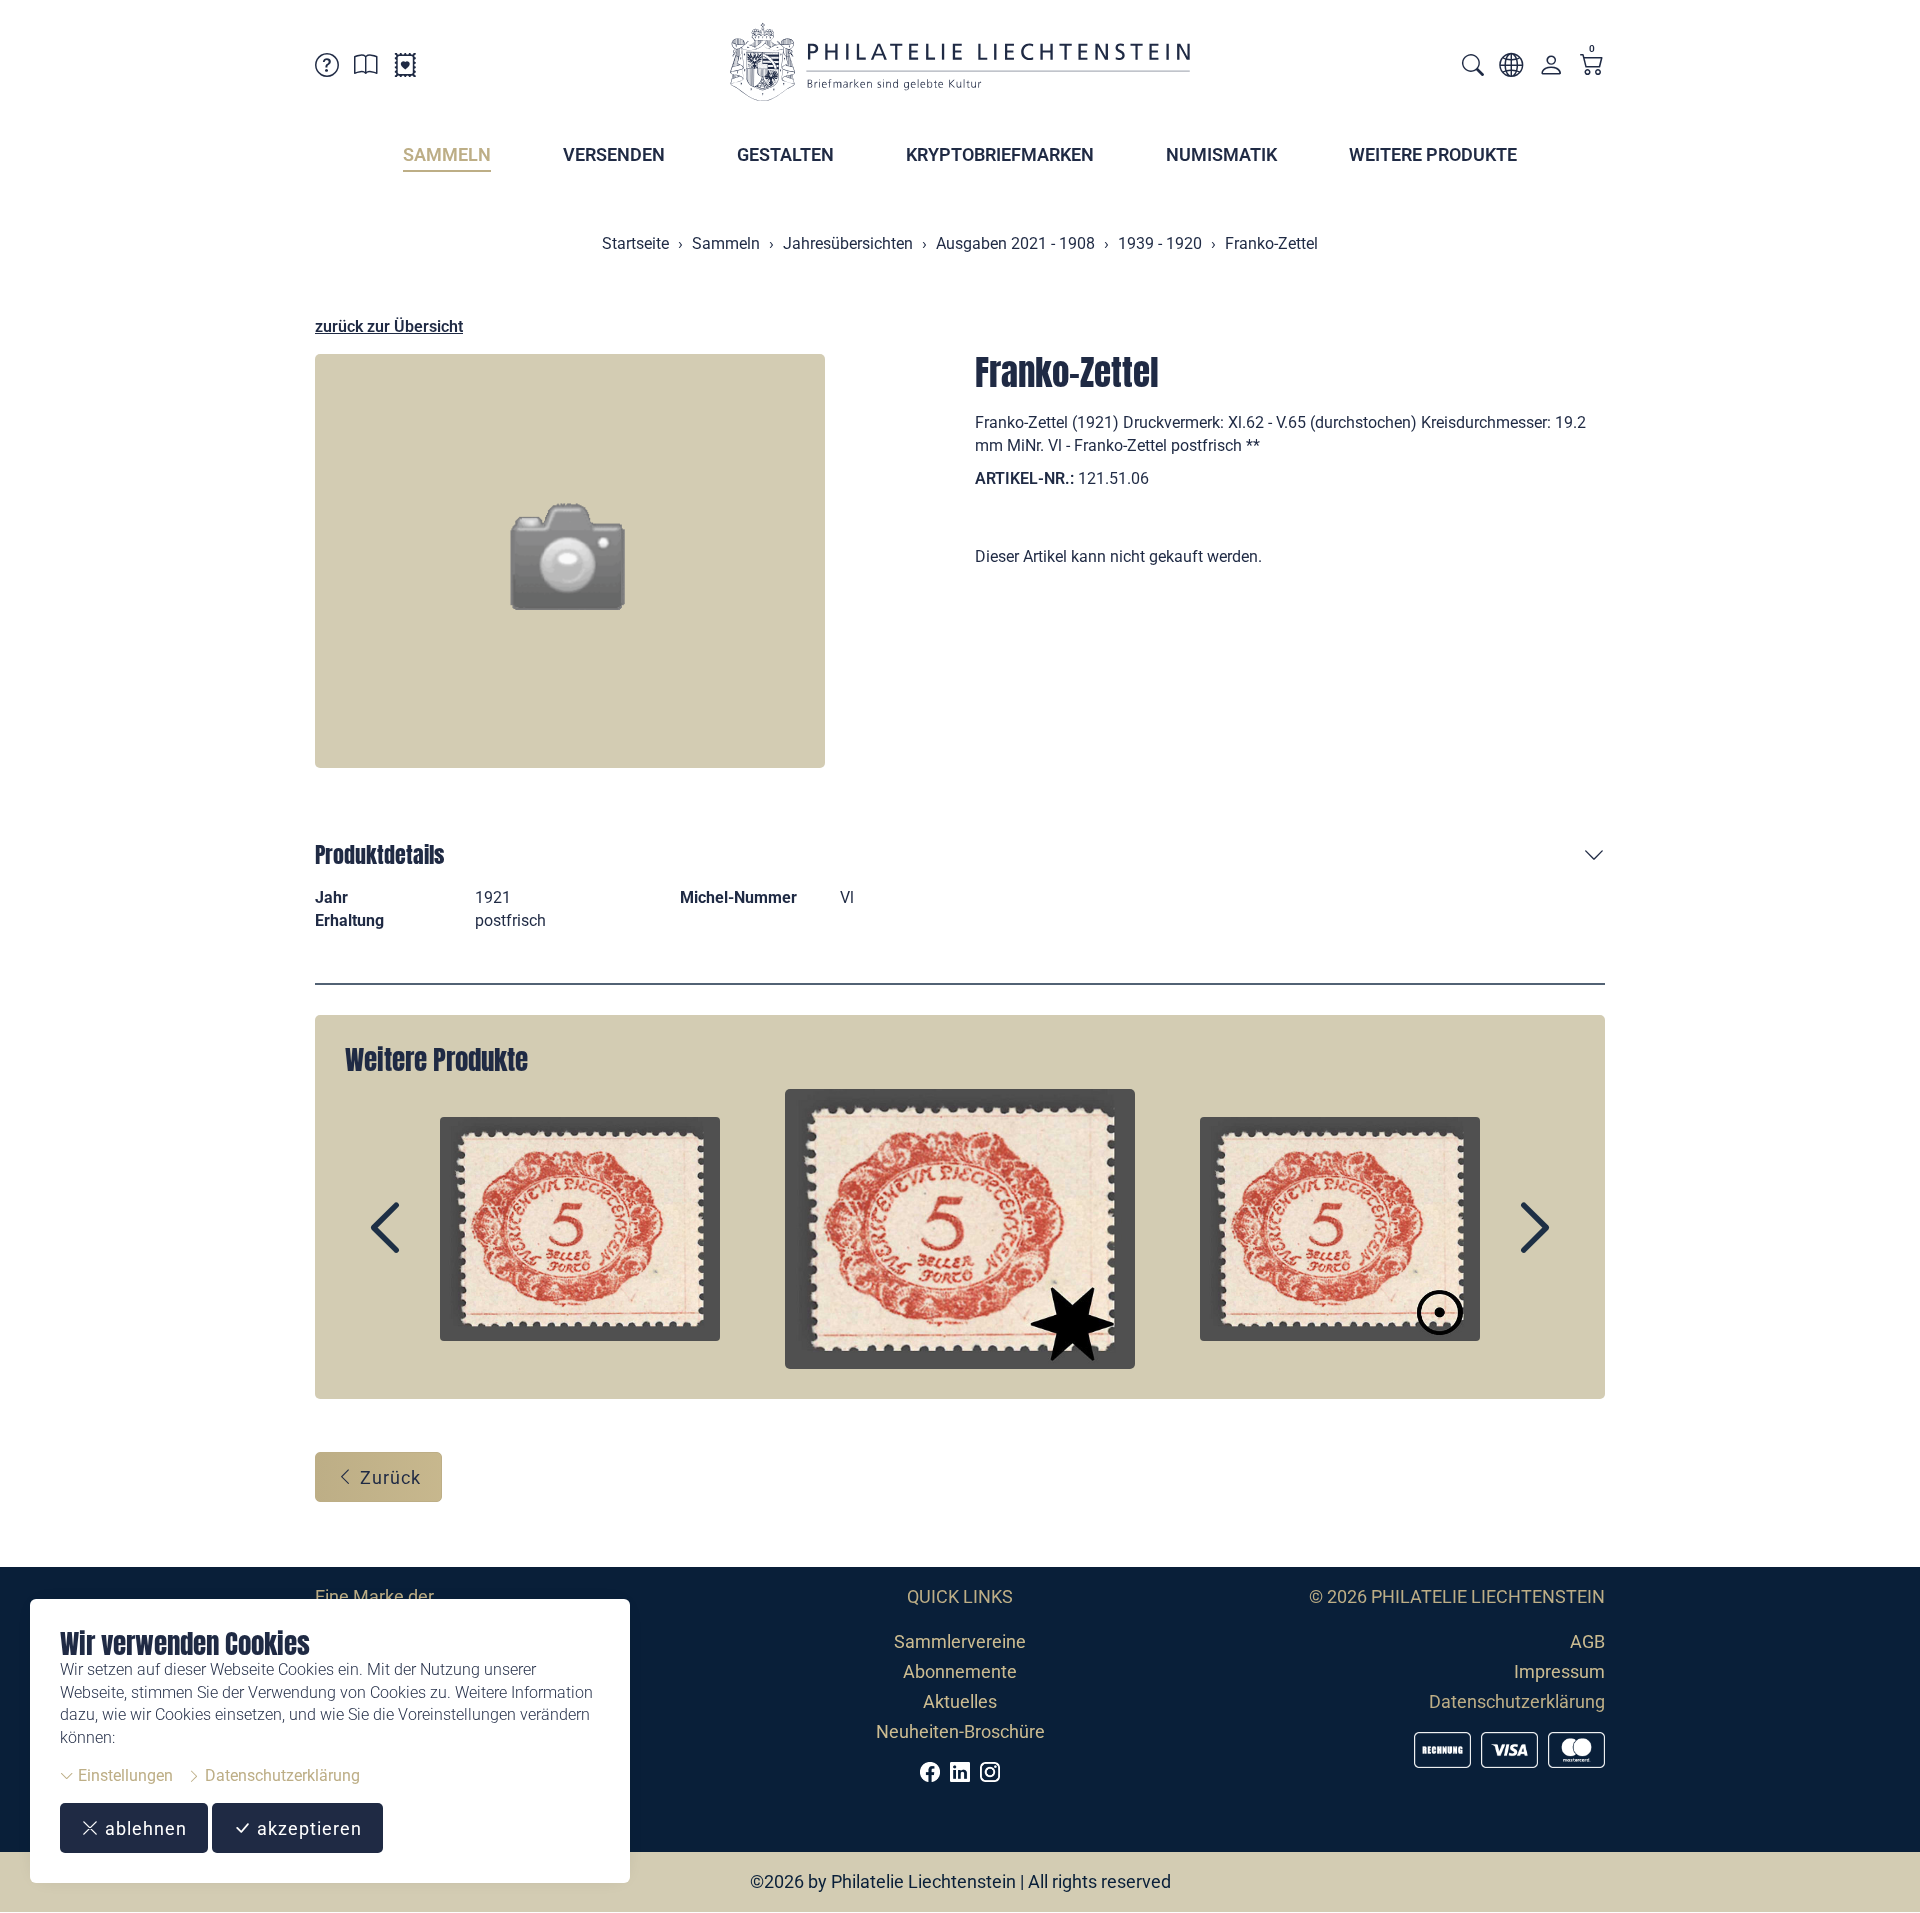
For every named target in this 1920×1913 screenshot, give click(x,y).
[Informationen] (366, 68)
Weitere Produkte (1433, 154)
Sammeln (447, 154)
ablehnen (143, 1828)
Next (1489, 1245)
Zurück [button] (388, 1477)
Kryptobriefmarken (1000, 154)
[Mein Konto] (1551, 69)
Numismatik (1221, 154)
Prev (431, 1245)
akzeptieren (307, 1828)
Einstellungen (123, 1775)
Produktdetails (379, 854)
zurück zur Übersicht (389, 326)
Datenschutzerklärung (280, 1775)
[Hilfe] (327, 68)
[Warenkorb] (1592, 66)
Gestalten (785, 154)
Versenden (614, 154)
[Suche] (1473, 67)
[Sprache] (1511, 68)
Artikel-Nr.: (1024, 478)
